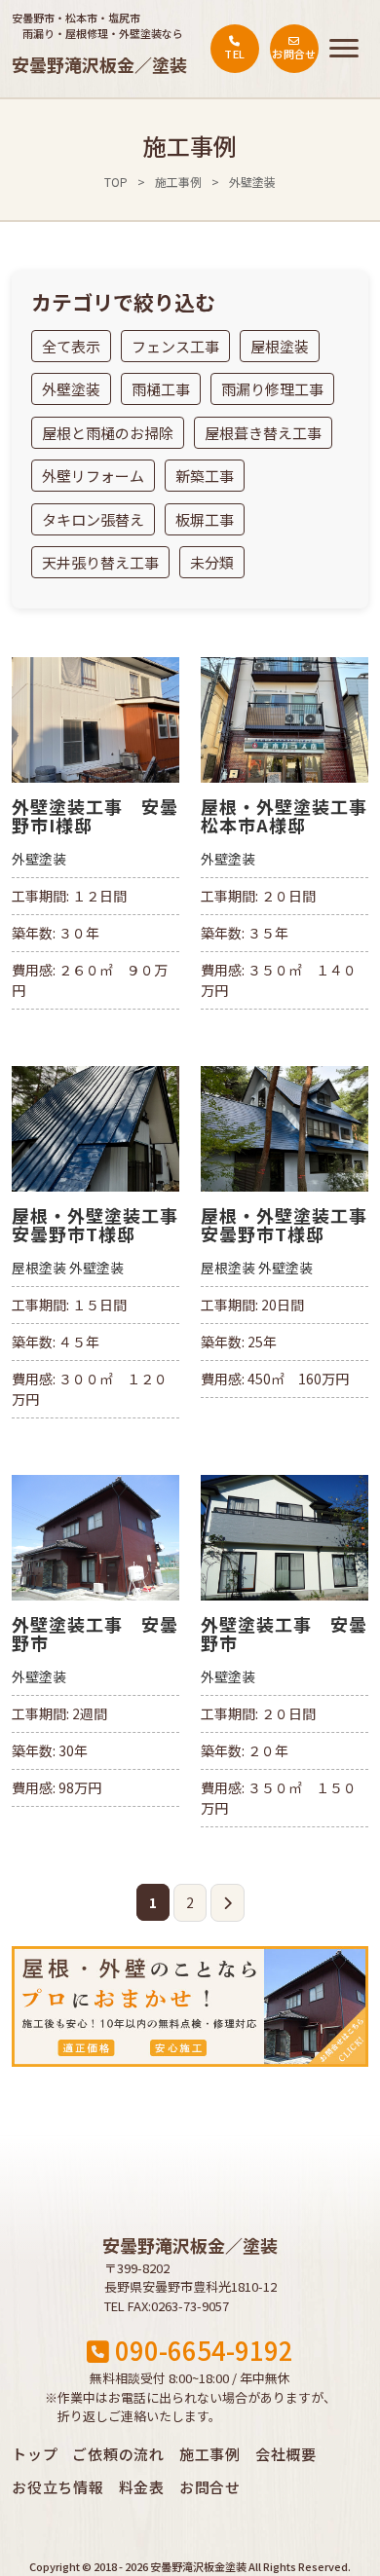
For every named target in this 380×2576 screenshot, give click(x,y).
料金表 (142, 2487)
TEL (234, 54)
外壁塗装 (71, 389)
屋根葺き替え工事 (263, 433)
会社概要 (286, 2454)
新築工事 (205, 476)
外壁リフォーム (93, 476)
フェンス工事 (175, 346)
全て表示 (71, 346)
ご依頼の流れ (118, 2454)
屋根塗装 (280, 346)
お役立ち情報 (58, 2487)
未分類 (212, 562)
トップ (35, 2454)
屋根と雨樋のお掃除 (108, 433)
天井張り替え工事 (100, 562)
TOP (116, 182)
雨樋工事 (161, 389)
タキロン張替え (93, 519)
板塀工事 (205, 519)
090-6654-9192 (201, 2350)
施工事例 (178, 182)
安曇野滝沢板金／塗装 (99, 64)
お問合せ (210, 2487)
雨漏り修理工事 (272, 389)
